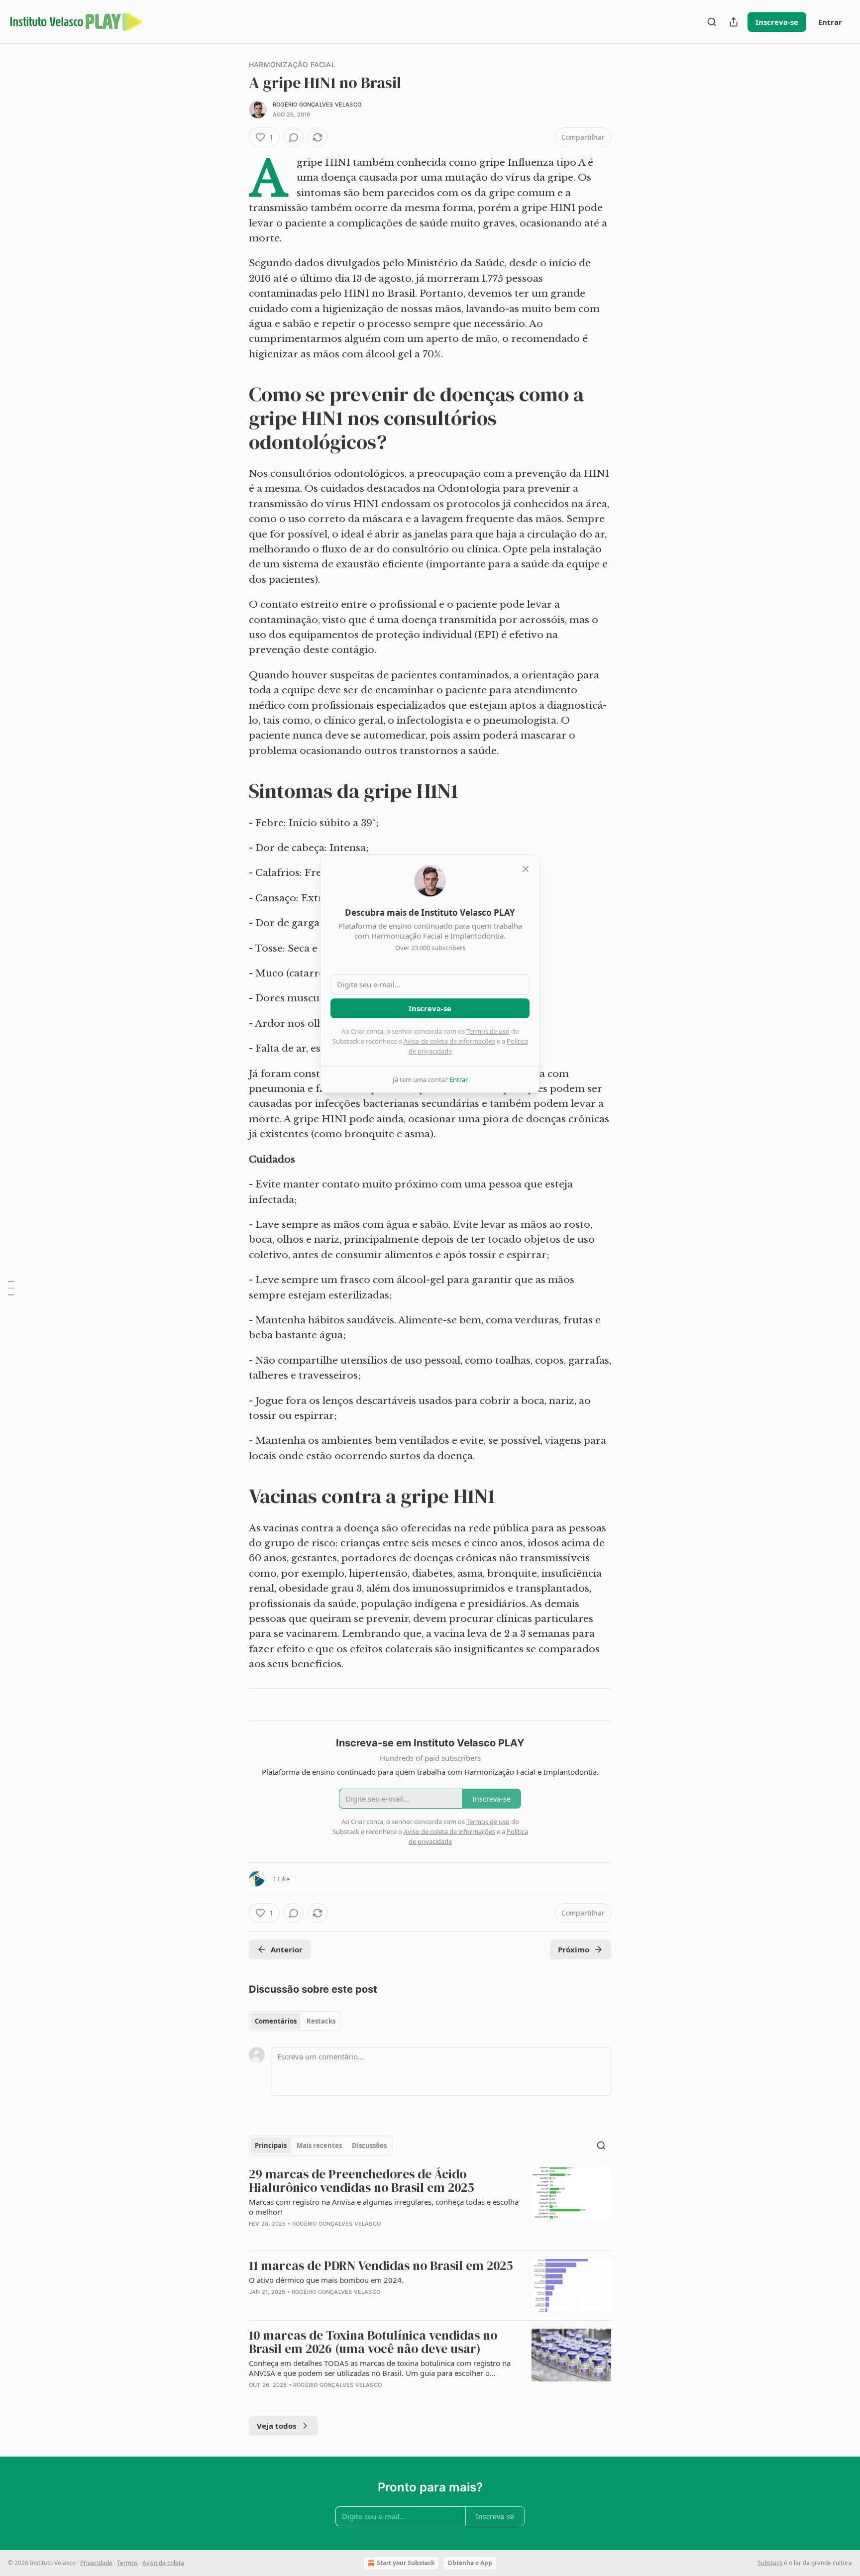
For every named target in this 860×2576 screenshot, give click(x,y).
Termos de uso (488, 1031)
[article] (430, 2205)
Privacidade (96, 2563)
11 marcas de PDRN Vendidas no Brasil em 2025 (381, 2266)
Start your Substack (406, 2563)
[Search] (712, 22)
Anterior (287, 1949)
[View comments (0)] (294, 137)
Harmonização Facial (292, 64)
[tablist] (295, 2021)
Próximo (574, 1949)
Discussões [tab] (369, 2146)
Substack (770, 2563)
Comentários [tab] (276, 2021)
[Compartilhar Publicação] (734, 22)
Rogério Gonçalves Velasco (317, 105)
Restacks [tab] (321, 2021)
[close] (526, 869)
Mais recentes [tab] (319, 2146)
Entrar (830, 22)
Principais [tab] (271, 2146)
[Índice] (11, 1288)
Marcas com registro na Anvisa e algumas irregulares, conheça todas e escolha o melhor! (384, 2207)
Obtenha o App (470, 2563)
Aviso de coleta (163, 2563)
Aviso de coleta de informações (449, 1041)
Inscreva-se (777, 22)
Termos (127, 2563)
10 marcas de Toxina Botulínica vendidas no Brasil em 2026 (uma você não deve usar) (373, 2342)
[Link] (235, 418)
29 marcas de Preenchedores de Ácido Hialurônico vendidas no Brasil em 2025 (362, 2181)
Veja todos (276, 2426)
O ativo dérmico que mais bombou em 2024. (326, 2280)
